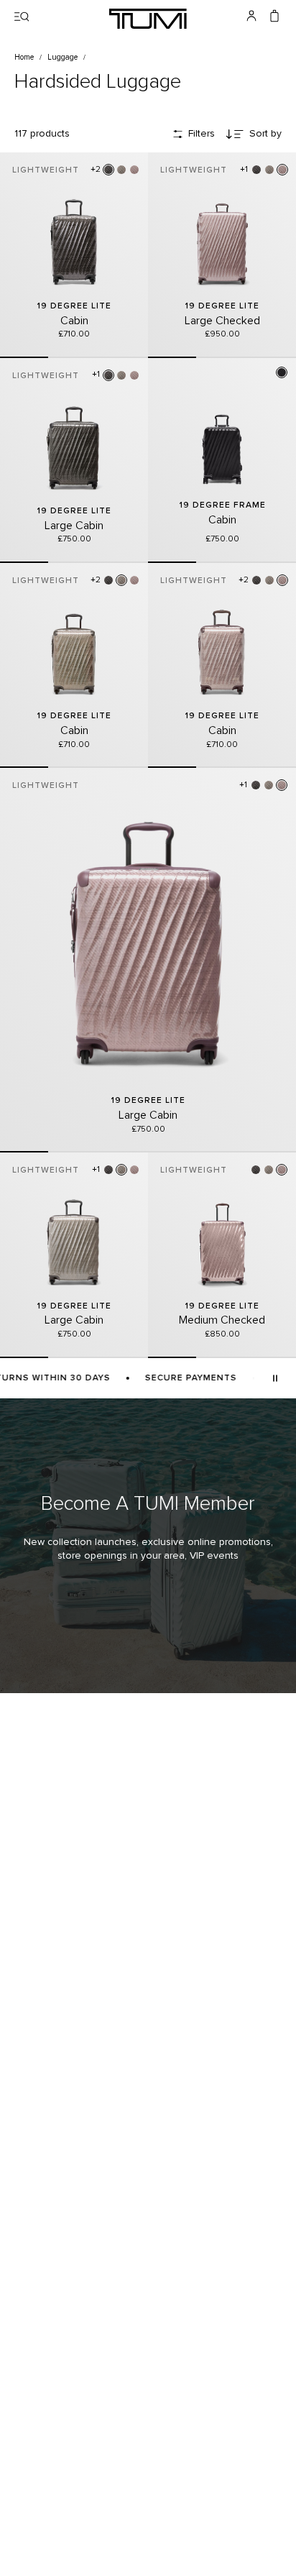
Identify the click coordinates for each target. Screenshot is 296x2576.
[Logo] (148, 19)
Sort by (265, 134)
